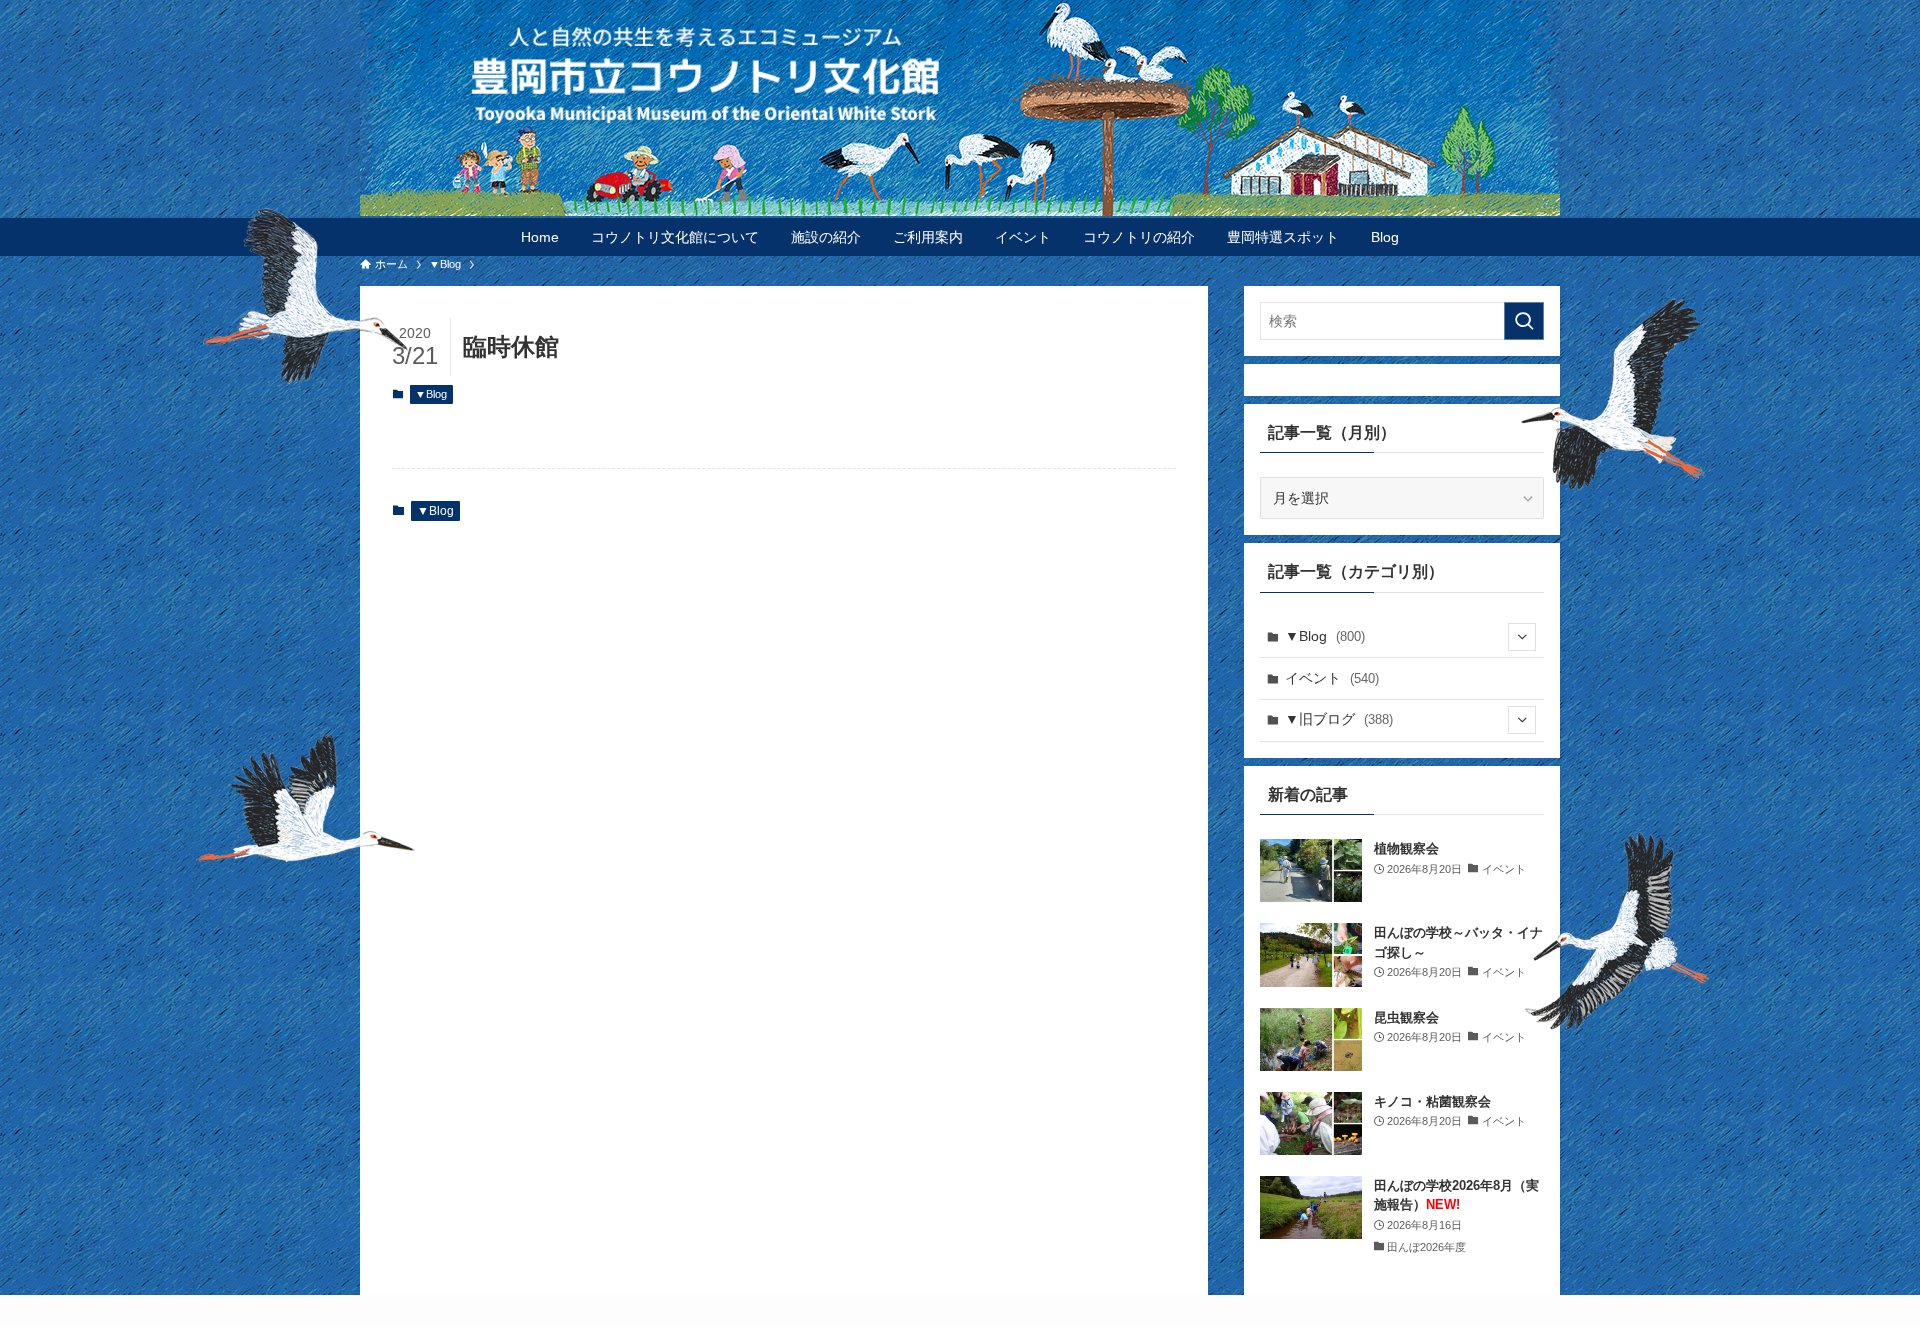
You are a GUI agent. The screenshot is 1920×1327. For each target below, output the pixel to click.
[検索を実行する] (1524, 321)
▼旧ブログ (1339, 719)
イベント (1332, 678)
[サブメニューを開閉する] (1522, 637)
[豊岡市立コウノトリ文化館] (1000, 74)
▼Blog (431, 394)
